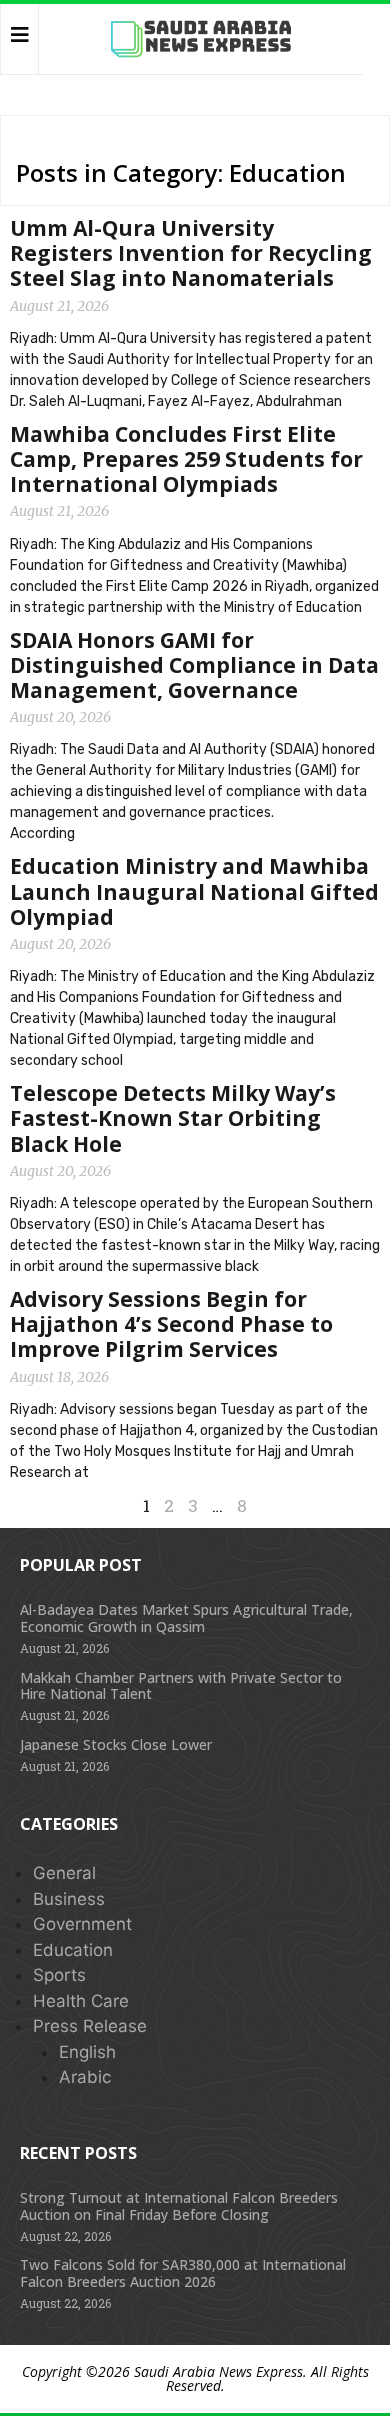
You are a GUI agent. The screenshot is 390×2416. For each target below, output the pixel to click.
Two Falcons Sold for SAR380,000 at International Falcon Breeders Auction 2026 (183, 2273)
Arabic (85, 2077)
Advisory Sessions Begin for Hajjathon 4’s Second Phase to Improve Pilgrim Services (171, 1324)
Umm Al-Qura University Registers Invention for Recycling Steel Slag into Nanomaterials (191, 253)
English (87, 2052)
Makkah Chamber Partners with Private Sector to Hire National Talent (181, 1686)
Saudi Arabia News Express (218, 2371)
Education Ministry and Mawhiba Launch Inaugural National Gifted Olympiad (194, 891)
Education (73, 1950)
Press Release (90, 2026)
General (64, 1873)
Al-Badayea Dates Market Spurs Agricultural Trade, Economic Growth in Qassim (186, 1618)
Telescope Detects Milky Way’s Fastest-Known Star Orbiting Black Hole (173, 1118)
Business (69, 1899)
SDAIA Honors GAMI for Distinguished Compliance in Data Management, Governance (194, 665)
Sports (59, 1975)
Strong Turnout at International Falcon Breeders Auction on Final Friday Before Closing (179, 2206)
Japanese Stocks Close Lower (116, 1744)
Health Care (81, 2001)
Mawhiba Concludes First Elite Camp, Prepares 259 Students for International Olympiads (186, 459)
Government (82, 1924)
